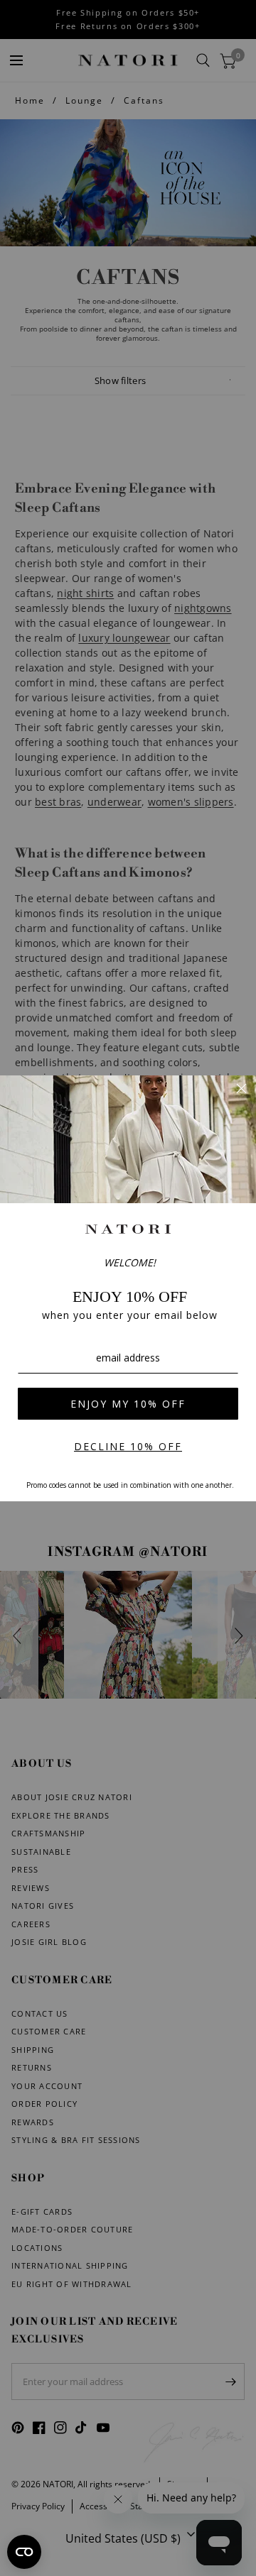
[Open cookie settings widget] (24, 2552)
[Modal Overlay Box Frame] (128, 1288)
